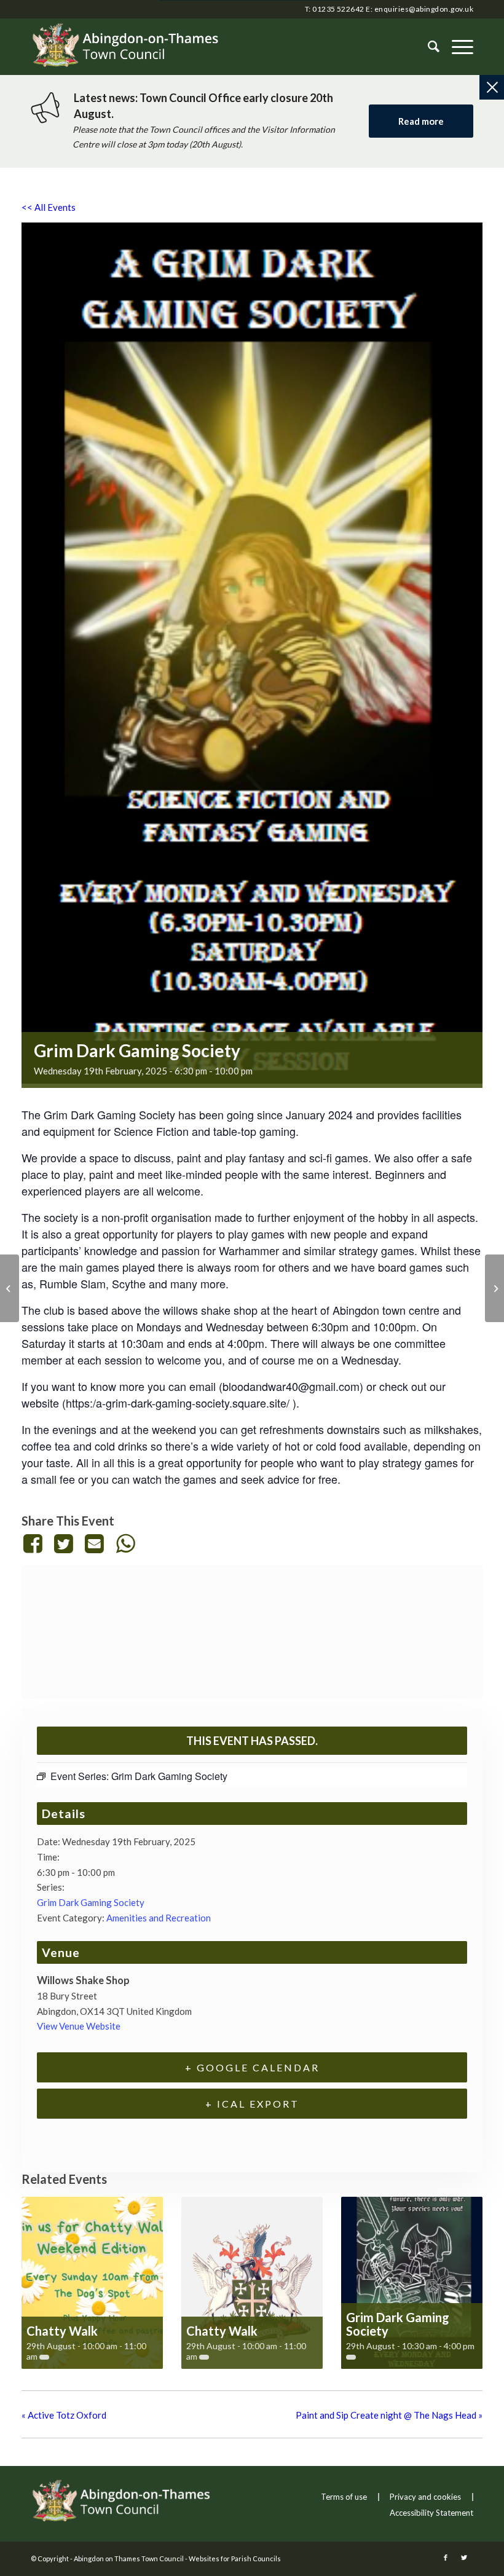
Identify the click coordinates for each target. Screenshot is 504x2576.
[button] (456, 47)
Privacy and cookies (425, 2497)
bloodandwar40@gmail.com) (293, 1386)
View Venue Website (79, 2026)
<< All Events (49, 207)
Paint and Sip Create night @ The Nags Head (389, 2415)
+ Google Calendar (252, 2067)
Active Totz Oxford (64, 2415)
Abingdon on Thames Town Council (129, 2558)
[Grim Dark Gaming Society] (494, 1288)
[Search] (427, 47)
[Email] (95, 1543)
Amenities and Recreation (159, 1918)
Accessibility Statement (431, 2513)
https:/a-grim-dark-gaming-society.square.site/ (178, 1403)
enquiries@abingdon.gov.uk (424, 9)
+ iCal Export (252, 2104)
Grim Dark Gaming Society (91, 1902)
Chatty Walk (62, 2331)
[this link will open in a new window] (35, 1543)
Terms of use (344, 2497)
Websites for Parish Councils (235, 2558)
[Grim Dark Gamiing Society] (10, 1288)
